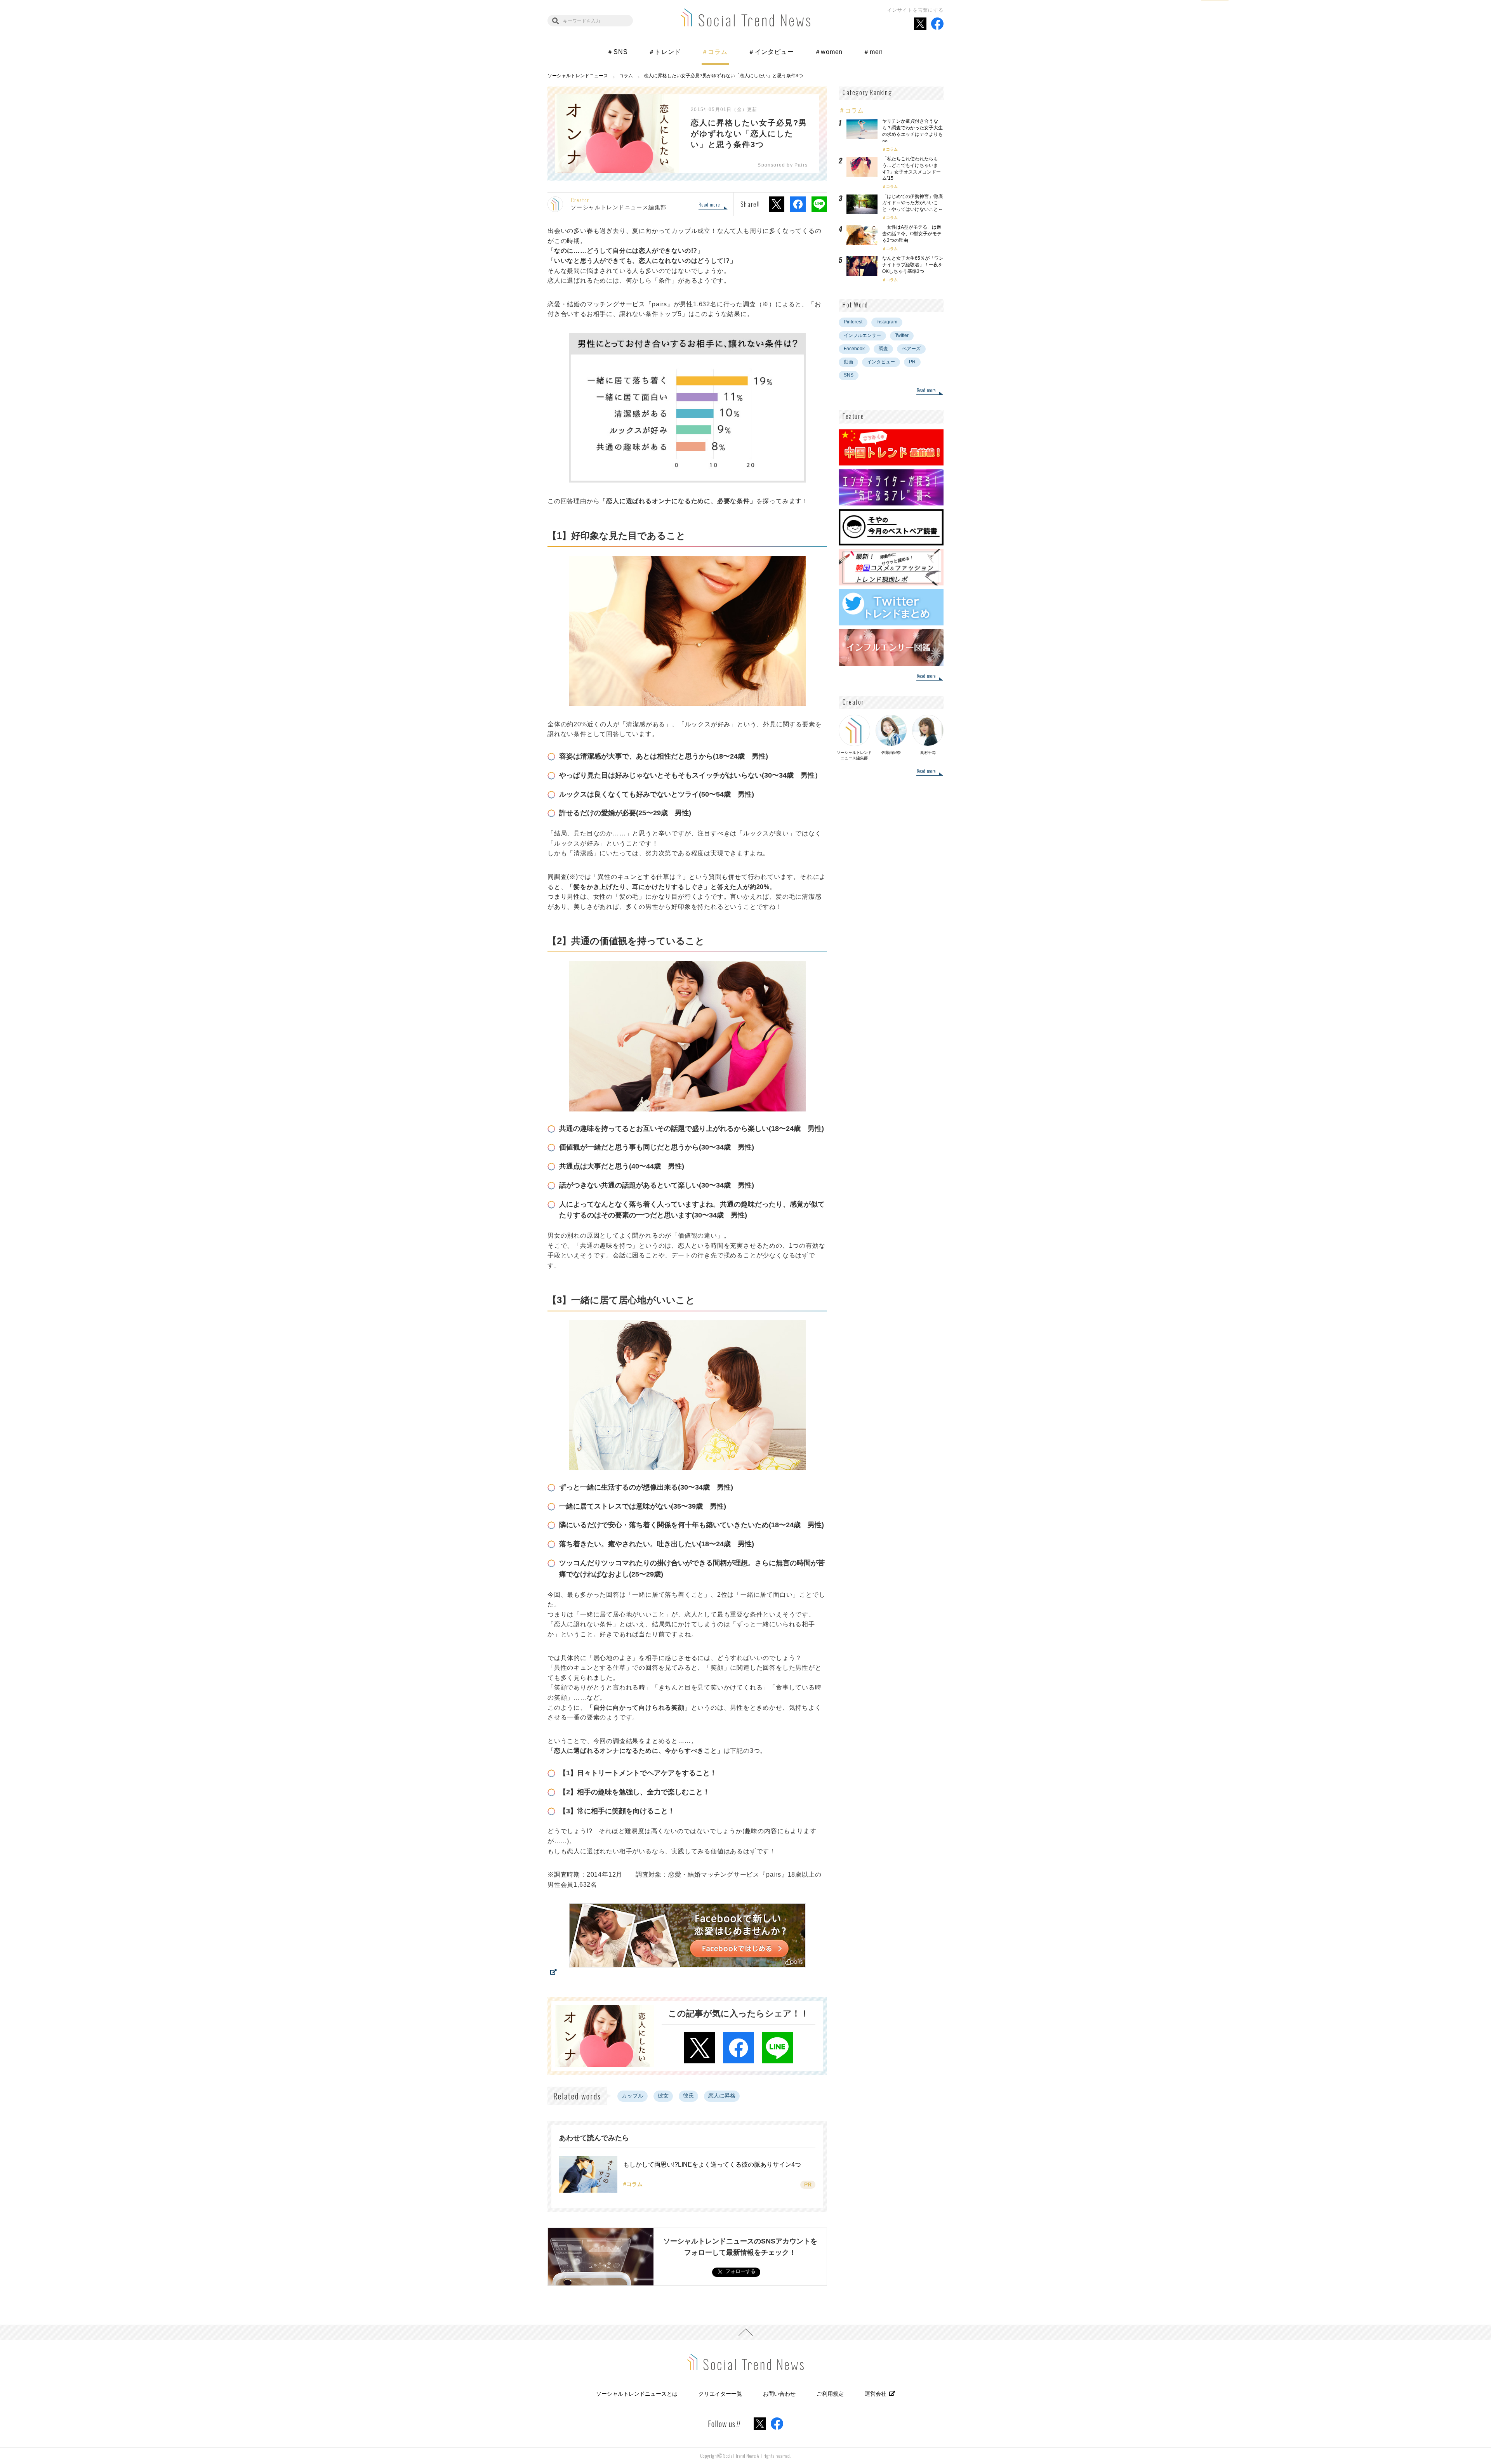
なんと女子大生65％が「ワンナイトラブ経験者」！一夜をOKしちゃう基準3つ (913, 265)
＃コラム (715, 52)
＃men (873, 52)
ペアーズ (911, 349)
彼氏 (688, 2096)
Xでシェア (777, 204)
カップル (633, 2096)
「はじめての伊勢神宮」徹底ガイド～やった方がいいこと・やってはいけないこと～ (912, 203)
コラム (892, 149)
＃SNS (617, 52)
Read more (709, 205)
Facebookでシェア (798, 204)
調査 (883, 349)
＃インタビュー (771, 52)
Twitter (902, 335)
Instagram (887, 322)
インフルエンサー (862, 335)
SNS (849, 375)
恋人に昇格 (722, 2096)
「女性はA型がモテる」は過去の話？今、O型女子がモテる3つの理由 (912, 234)
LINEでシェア (819, 204)
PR (912, 362)
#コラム (633, 2184)
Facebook (854, 349)
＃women (829, 52)
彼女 (663, 2096)
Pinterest (853, 322)
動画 (848, 362)
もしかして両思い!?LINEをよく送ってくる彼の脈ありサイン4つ (712, 2164)
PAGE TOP (745, 2332)
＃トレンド (665, 52)
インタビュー (881, 362)
